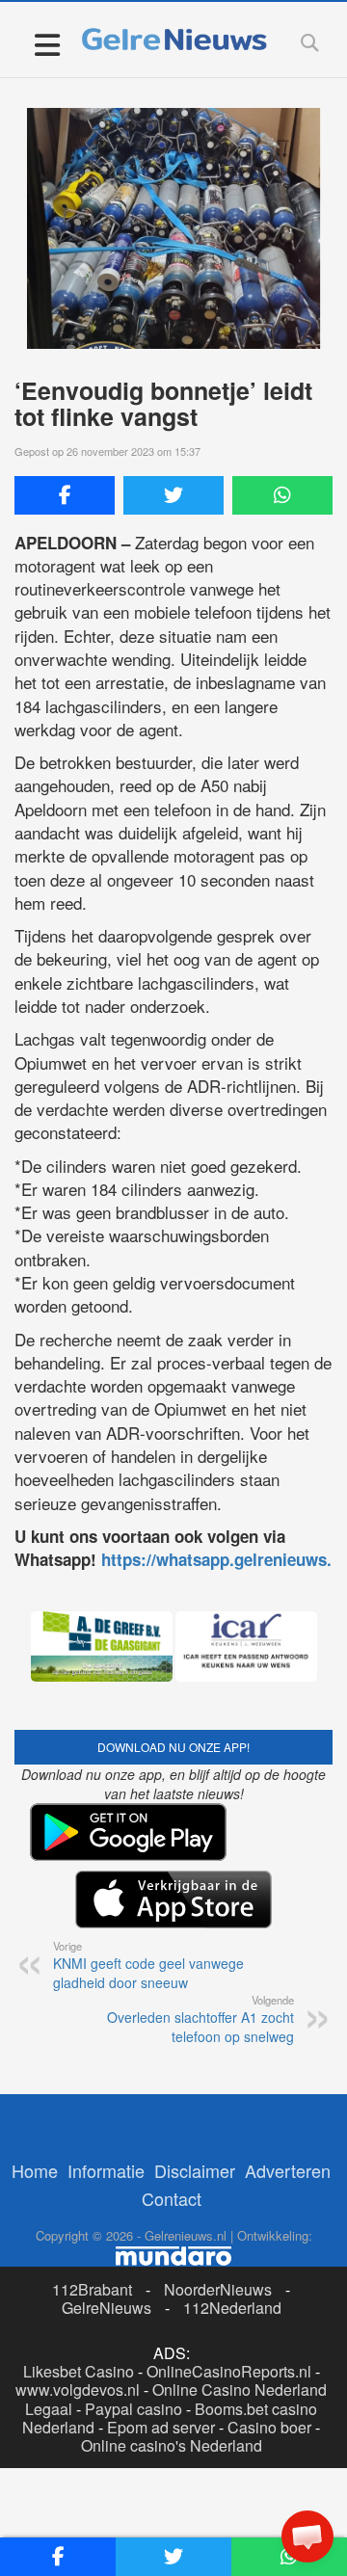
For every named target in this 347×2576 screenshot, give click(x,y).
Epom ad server (161, 2427)
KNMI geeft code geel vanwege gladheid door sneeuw (148, 1965)
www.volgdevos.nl (78, 2390)
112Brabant (92, 2289)
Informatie (106, 2170)
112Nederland (232, 2308)
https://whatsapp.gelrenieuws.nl (224, 1559)
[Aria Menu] (47, 44)
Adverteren (288, 2170)
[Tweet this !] (173, 495)
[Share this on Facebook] (65, 495)
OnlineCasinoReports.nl (229, 2371)
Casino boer (269, 2427)
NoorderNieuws (218, 2289)
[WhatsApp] (282, 495)
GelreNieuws (107, 2308)
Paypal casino (133, 2409)
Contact (172, 2198)
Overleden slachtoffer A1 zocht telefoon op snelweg (200, 2019)
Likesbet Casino (79, 2371)
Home (35, 2170)
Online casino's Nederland (172, 2445)
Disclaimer (195, 2170)
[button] (307, 2536)
